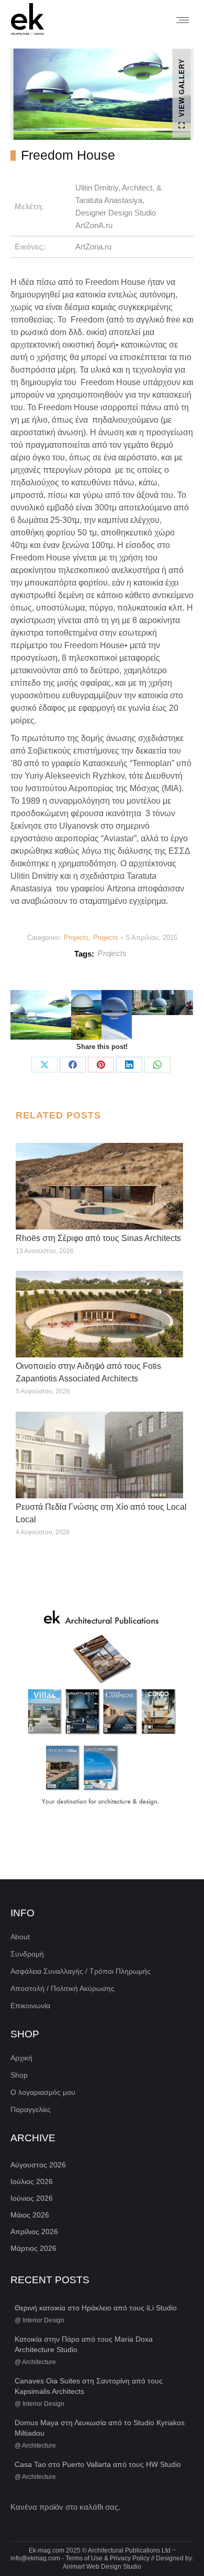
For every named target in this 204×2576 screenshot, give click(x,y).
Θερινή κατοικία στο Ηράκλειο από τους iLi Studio (96, 2308)
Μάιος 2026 (30, 2215)
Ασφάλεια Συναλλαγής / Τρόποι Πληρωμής (81, 1971)
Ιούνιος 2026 (32, 2198)
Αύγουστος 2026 (38, 2165)
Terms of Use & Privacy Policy (107, 2558)
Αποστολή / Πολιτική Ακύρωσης (63, 1988)
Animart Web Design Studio (102, 2567)
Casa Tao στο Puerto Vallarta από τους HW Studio (98, 2464)
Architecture (39, 2362)
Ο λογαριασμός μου (43, 2092)
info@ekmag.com (35, 2558)
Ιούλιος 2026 (32, 2181)
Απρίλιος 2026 (34, 2232)
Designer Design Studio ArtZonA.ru (116, 219)
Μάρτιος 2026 (33, 2248)
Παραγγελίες (31, 2109)
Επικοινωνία (30, 2006)
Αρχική (21, 2058)
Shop (19, 2075)
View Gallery (182, 87)
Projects (76, 938)
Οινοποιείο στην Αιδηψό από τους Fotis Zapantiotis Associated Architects (88, 1372)
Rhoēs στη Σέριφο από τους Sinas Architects (98, 1238)
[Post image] (99, 1186)
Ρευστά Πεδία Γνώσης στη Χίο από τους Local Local (101, 1513)
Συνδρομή (27, 1954)
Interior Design (43, 2320)
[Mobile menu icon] (183, 20)
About (20, 1937)
